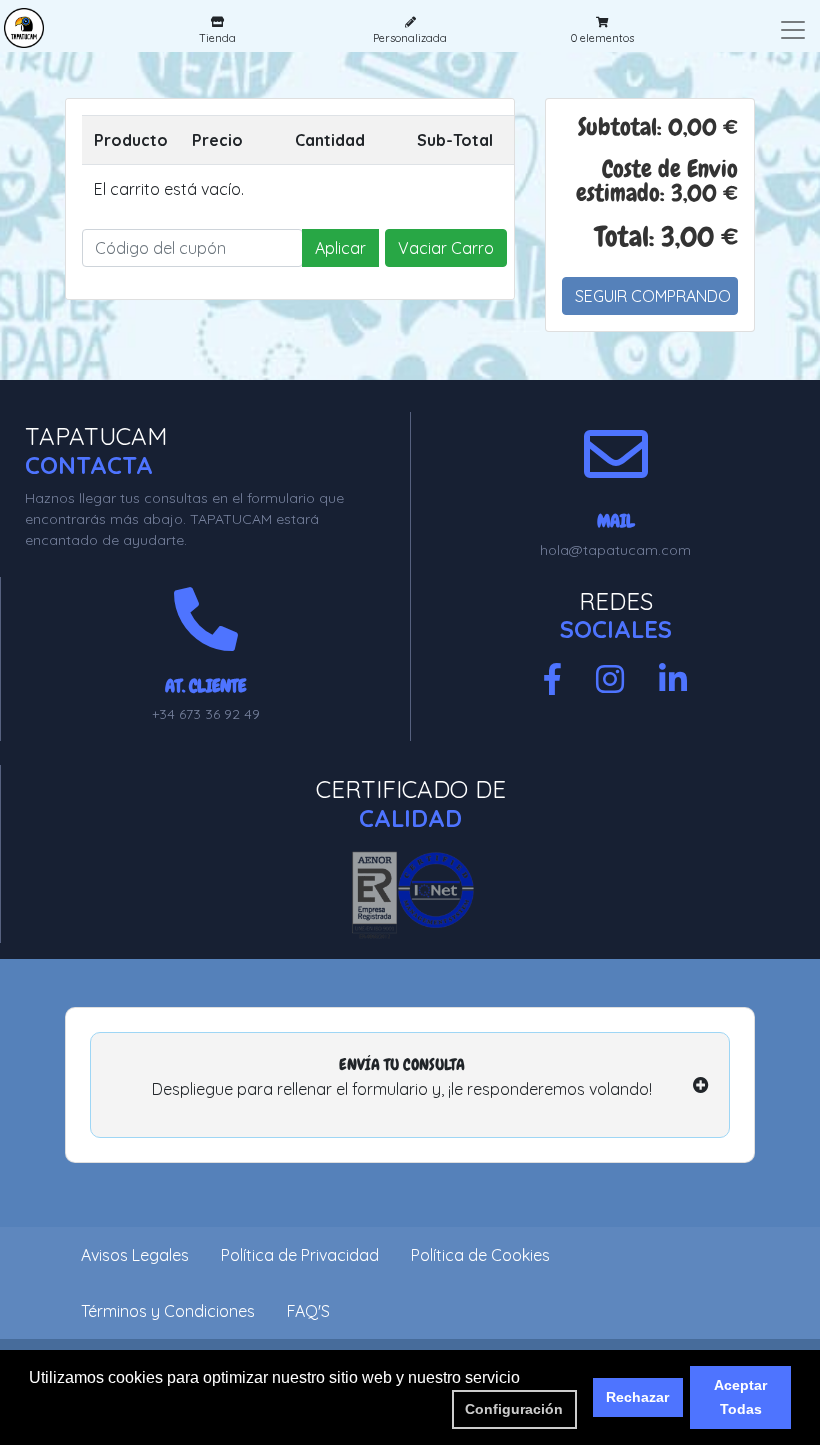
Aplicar (340, 248)
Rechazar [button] (637, 1397)
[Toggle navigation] (793, 30)
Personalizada (410, 38)
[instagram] (610, 680)
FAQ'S (308, 1311)
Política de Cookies (480, 1255)
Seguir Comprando (653, 296)
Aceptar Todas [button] (740, 1397)
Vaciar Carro (446, 248)
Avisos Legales (135, 1255)
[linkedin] (673, 680)
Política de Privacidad (300, 1255)
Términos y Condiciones (168, 1311)
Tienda (217, 38)
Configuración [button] (514, 1409)
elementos (602, 38)
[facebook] (552, 680)
